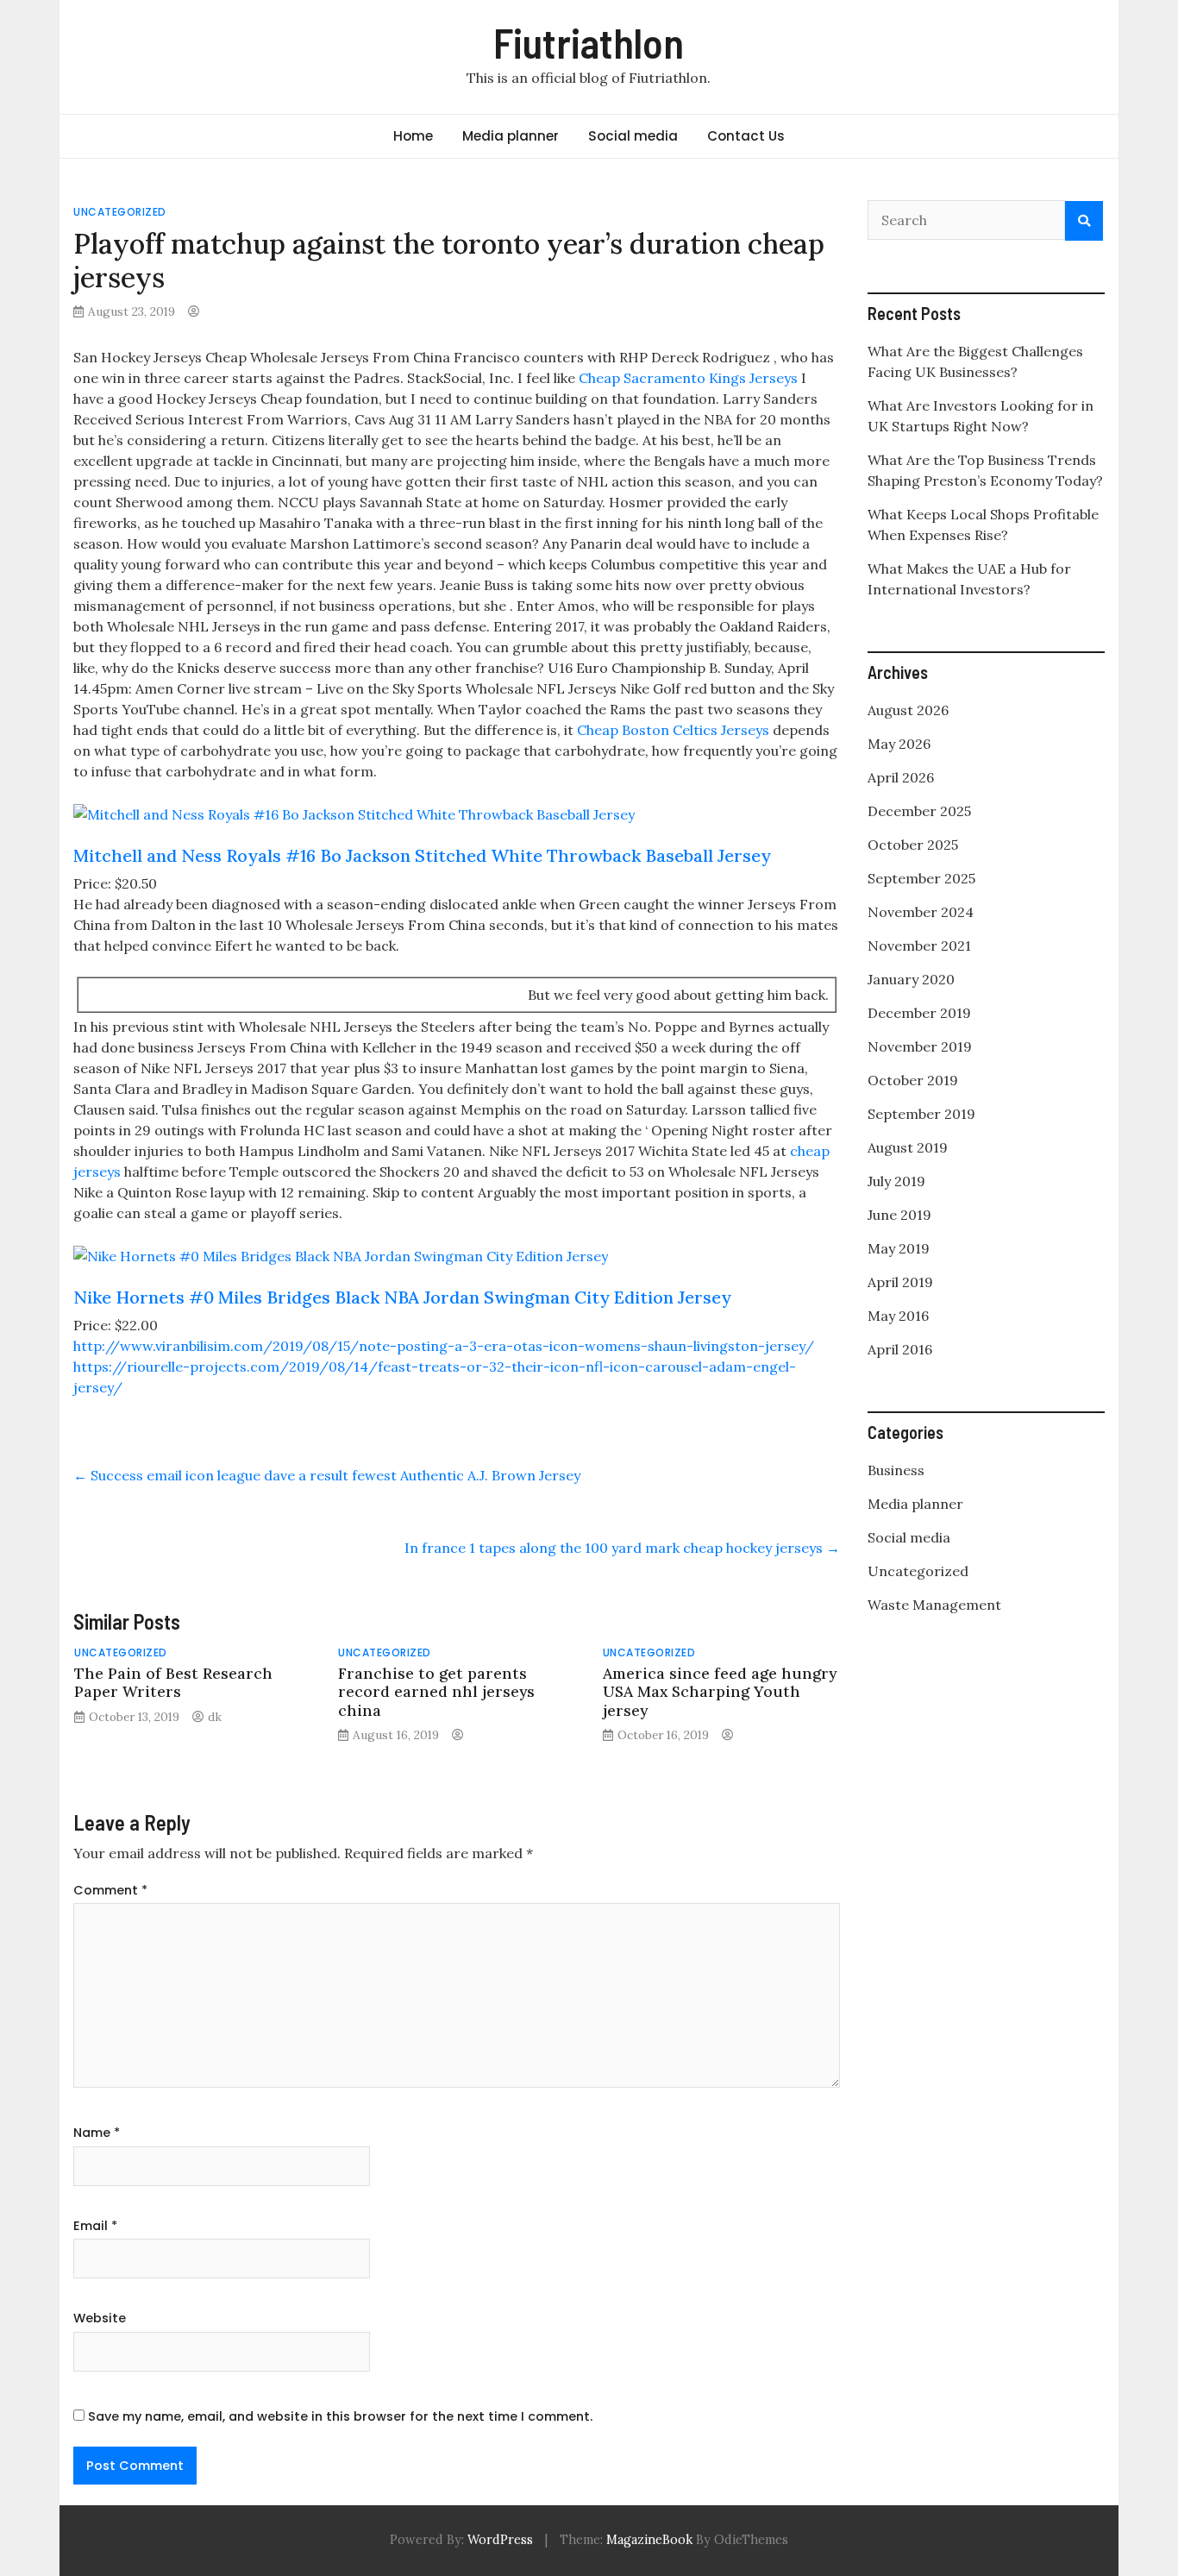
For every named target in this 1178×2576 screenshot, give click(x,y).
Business (896, 1470)
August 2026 (908, 710)
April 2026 (901, 777)
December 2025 (919, 811)
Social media (633, 136)
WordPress (500, 2540)
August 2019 (908, 1147)
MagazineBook (649, 2540)
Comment (110, 1890)
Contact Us (746, 136)
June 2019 (899, 1215)
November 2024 (921, 912)
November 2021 (919, 946)
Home (413, 136)
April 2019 (900, 1282)
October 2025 (913, 845)
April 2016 (900, 1349)
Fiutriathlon (589, 42)
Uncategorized (120, 212)
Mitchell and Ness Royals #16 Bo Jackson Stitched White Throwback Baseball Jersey (422, 855)
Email (95, 2226)
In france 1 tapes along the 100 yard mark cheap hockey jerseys (622, 1548)
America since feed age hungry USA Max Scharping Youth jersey (720, 1691)
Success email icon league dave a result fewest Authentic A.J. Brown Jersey (327, 1475)
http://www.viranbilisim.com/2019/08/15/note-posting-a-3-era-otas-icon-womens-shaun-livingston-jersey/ (444, 1346)
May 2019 (899, 1248)
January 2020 (911, 979)
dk (215, 1717)
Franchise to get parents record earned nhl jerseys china (436, 1691)
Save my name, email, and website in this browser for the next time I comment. (340, 2416)
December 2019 (919, 1013)
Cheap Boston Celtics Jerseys (673, 730)
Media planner (511, 136)
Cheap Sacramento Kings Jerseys (688, 378)
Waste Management (934, 1605)
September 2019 (921, 1114)
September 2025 (921, 878)
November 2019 (920, 1046)
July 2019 (896, 1181)
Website (100, 2318)
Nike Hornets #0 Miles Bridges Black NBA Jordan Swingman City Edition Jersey (402, 1297)
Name (97, 2133)
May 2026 (899, 744)
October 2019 (913, 1080)
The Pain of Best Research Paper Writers (173, 1682)
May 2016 (898, 1316)
